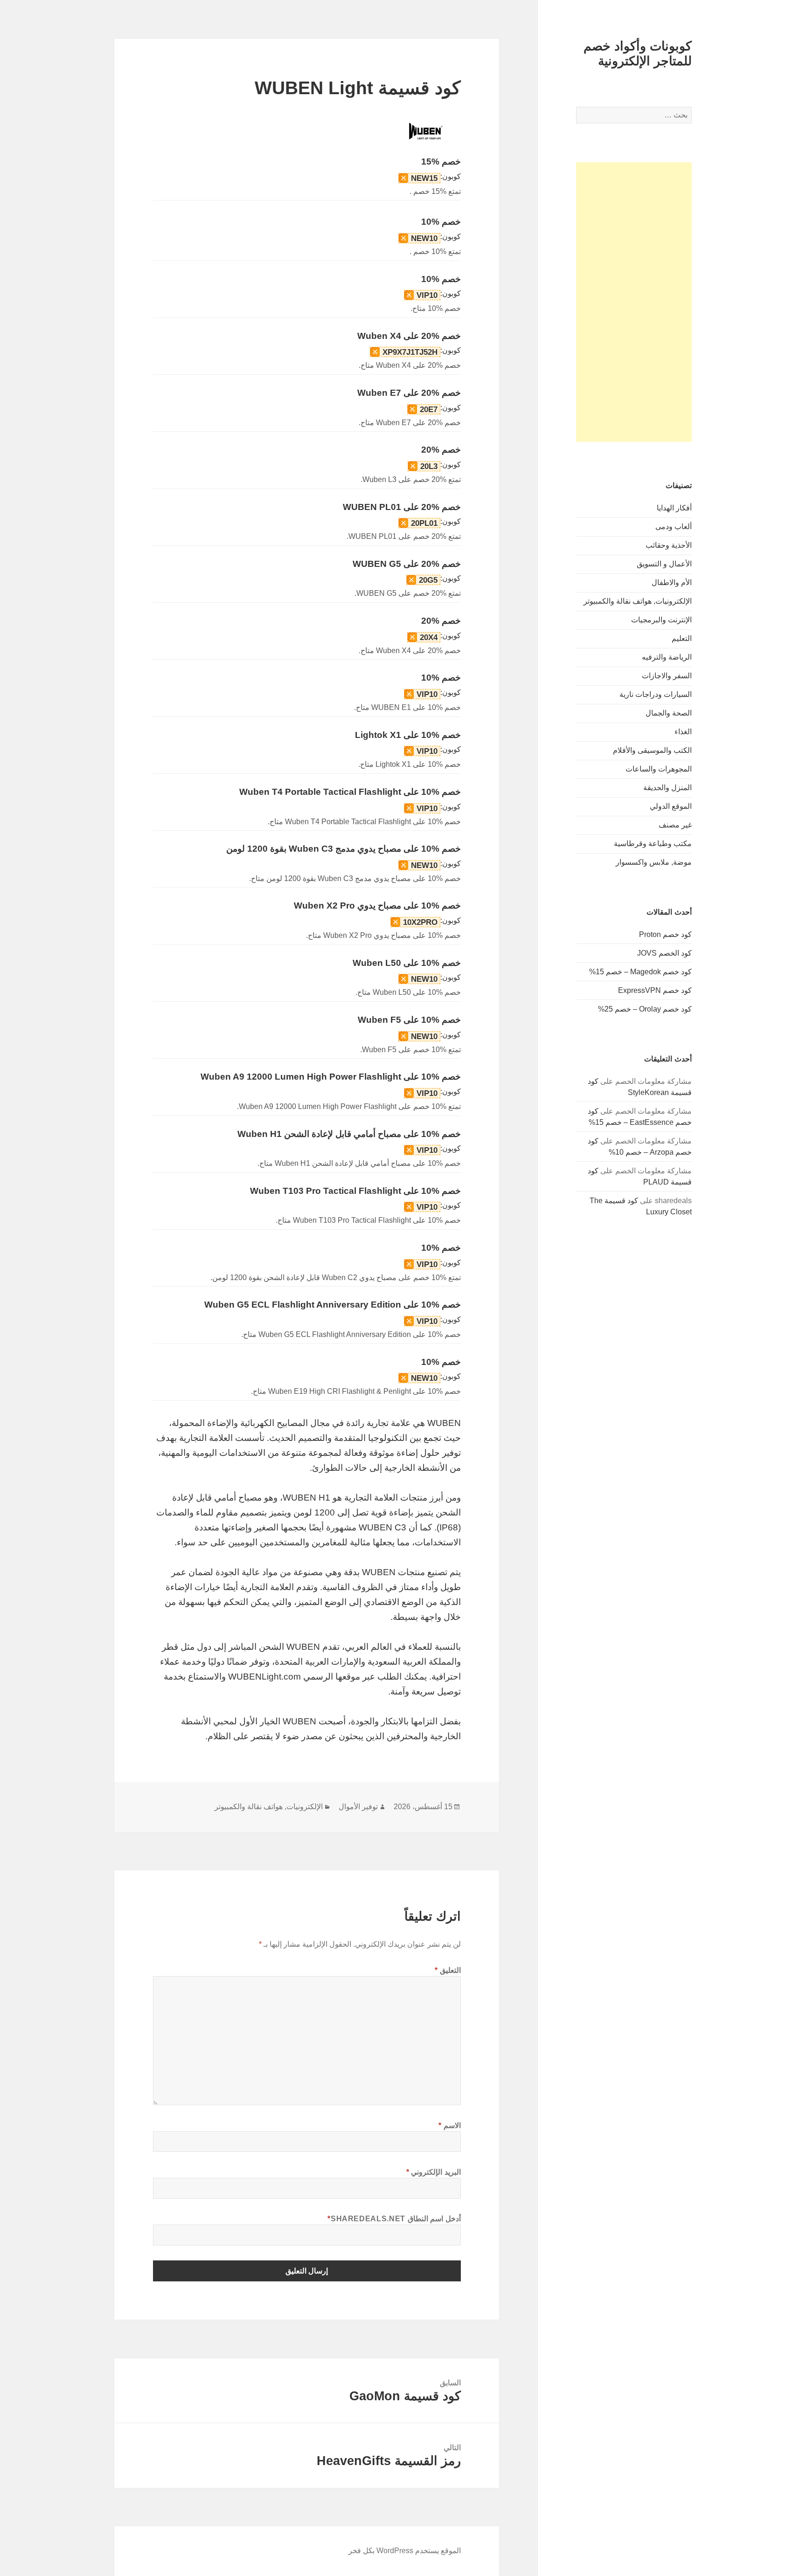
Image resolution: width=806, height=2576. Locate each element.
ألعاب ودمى (674, 527)
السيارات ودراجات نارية (656, 694)
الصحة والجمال (669, 713)
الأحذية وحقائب (669, 545)
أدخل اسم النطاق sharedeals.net (394, 2219)
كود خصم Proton (665, 934)
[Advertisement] (634, 302)
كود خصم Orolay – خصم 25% (645, 1009)
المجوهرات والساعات (659, 769)
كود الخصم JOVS (664, 953)
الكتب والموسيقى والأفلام (652, 750)
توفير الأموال (358, 1807)
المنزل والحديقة (667, 788)
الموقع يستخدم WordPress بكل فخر (405, 2551)
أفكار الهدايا (674, 508)
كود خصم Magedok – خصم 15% (640, 972)
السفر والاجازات (667, 676)
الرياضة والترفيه (667, 657)
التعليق (448, 1970)
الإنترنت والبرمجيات (661, 620)
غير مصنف (675, 825)
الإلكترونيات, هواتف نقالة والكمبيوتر (638, 601)
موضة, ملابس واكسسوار (654, 862)
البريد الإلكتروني (434, 2172)
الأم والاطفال (672, 582)
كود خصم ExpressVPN (655, 990)
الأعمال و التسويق (664, 564)
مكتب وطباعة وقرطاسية (653, 844)
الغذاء (683, 732)
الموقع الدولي (671, 806)
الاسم (450, 2125)
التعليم (682, 638)
